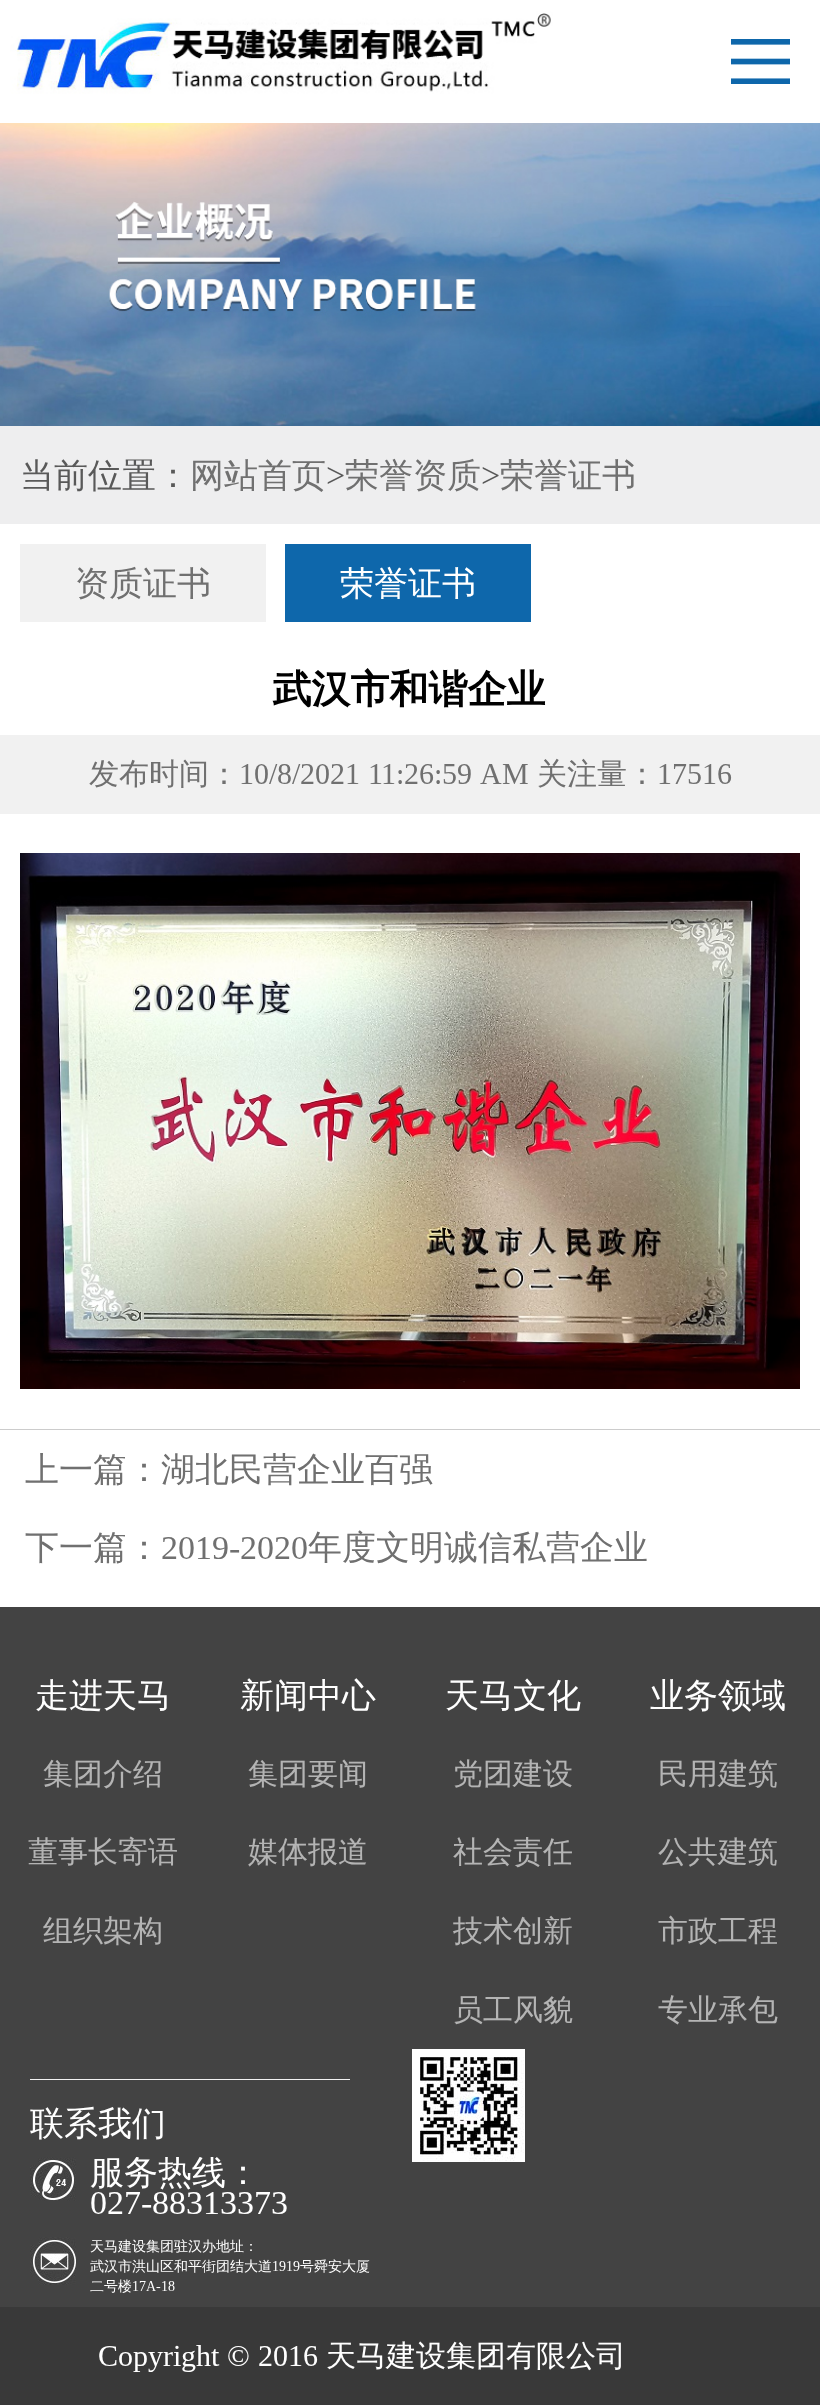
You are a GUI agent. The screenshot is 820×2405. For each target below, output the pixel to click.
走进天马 (103, 1695)
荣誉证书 (568, 475)
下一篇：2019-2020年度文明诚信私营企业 (336, 1547)
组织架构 (103, 1931)
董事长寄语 (103, 1852)
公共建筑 (718, 1852)
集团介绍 (103, 1774)
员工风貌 (513, 2010)
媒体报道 (308, 1852)
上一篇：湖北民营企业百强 (229, 1469)
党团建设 (513, 1774)
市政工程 (718, 1931)
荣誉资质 (413, 475)
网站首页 (258, 475)
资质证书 (143, 583)
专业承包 (718, 2010)
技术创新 (513, 1931)
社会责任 (513, 1852)
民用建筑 (718, 1774)
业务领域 (718, 1695)
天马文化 (513, 1695)
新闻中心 (308, 1695)
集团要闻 (308, 1774)
